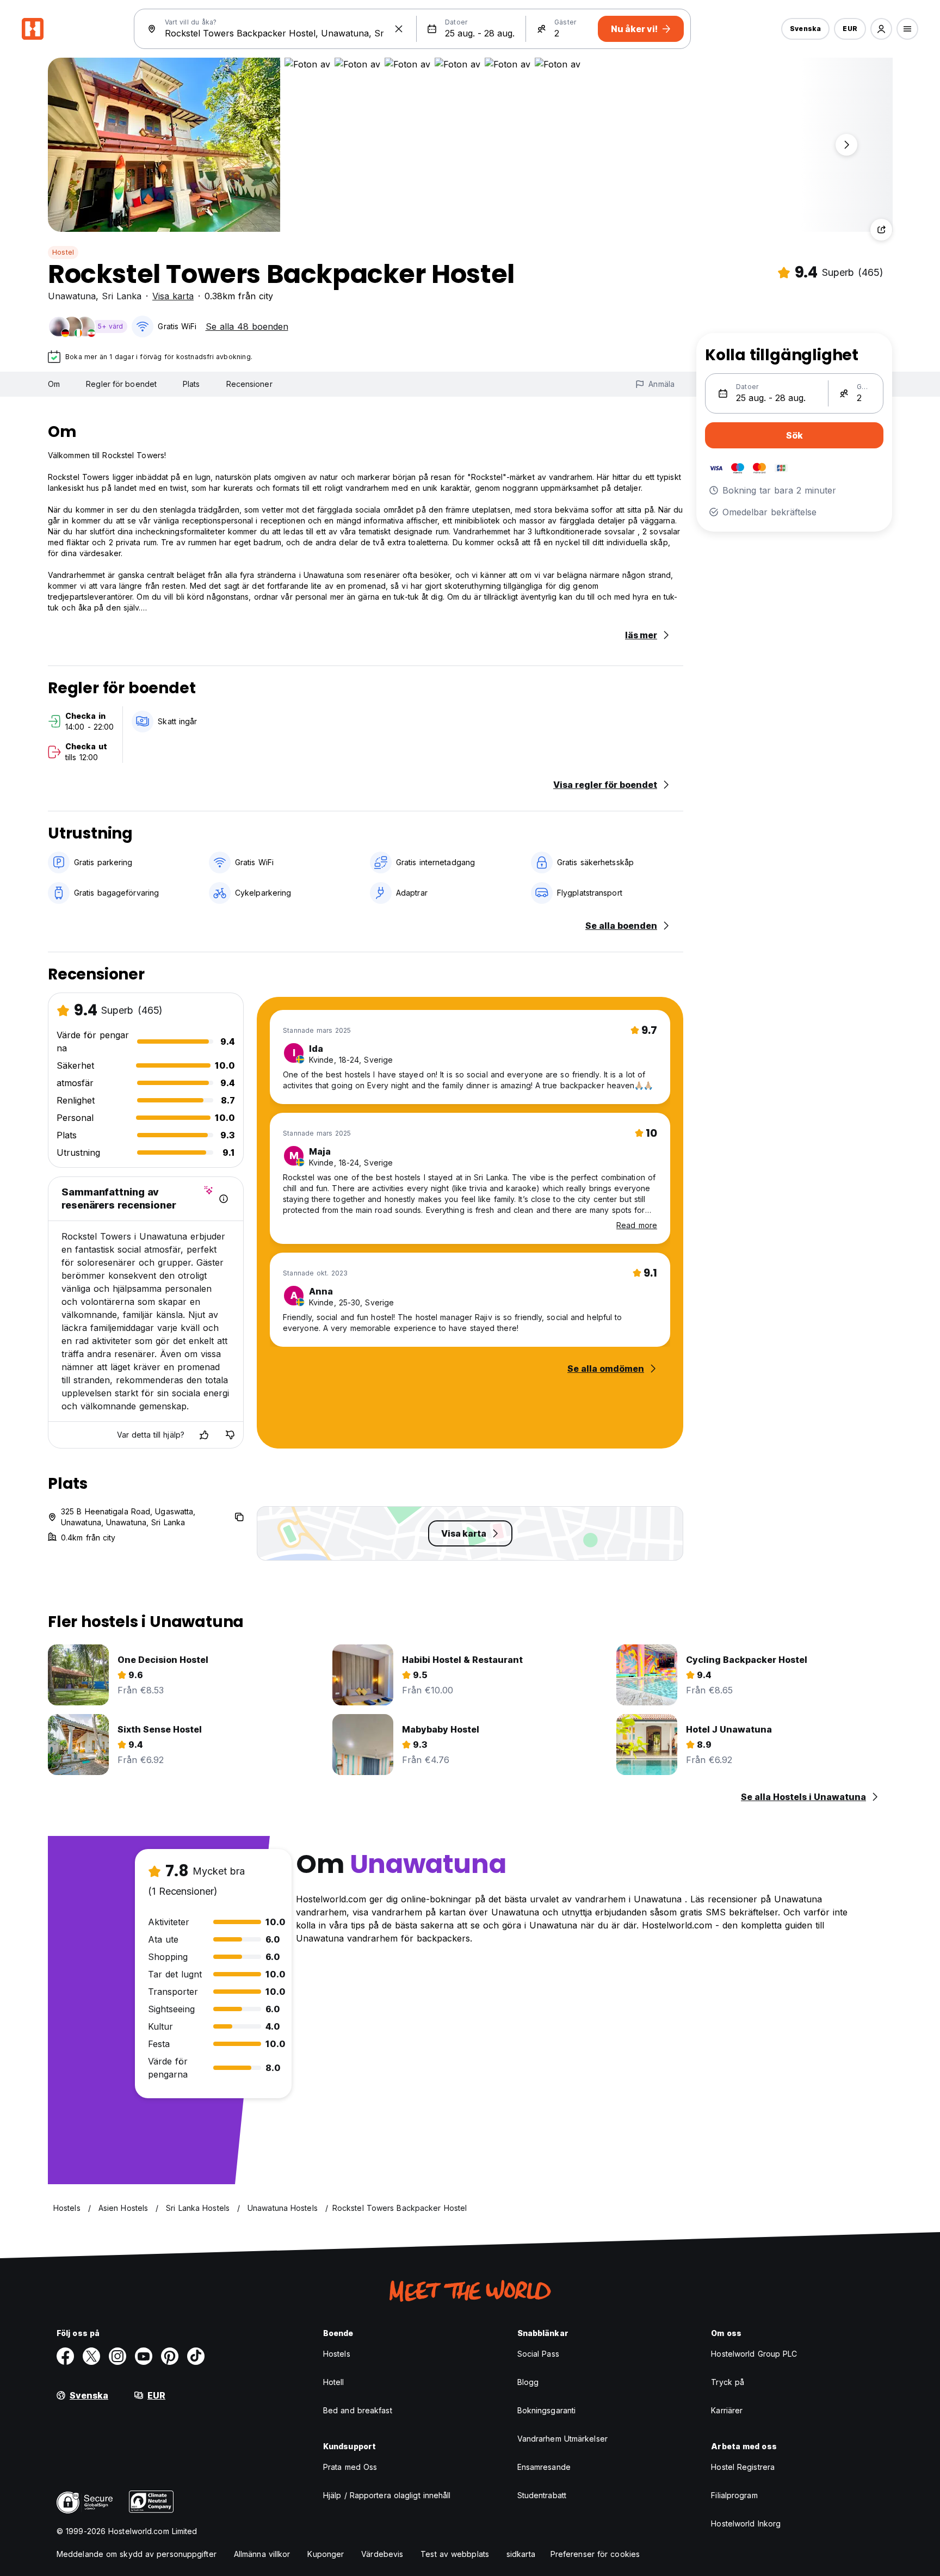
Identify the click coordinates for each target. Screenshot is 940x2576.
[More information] (224, 1199)
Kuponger (326, 2554)
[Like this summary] (204, 1435)
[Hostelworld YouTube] (144, 2356)
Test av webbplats (455, 2554)
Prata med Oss (350, 2467)
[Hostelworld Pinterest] (170, 2356)
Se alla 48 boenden (247, 326)
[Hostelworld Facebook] (65, 2356)
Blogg (528, 2382)
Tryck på (728, 2382)
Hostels (337, 2354)
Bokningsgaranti (547, 2410)
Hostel (63, 252)
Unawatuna (72, 296)
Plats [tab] (191, 384)
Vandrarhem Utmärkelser (562, 2439)
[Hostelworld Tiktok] (196, 2356)
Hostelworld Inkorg (746, 2523)
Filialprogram (734, 2495)
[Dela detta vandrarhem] (881, 230)
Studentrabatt (542, 2495)
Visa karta (173, 296)
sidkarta (521, 2554)
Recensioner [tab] (249, 384)
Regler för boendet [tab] (121, 384)
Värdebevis (382, 2554)
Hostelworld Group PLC (754, 2354)
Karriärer (727, 2410)
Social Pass (538, 2354)
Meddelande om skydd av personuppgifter (137, 2554)
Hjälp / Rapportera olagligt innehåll (387, 2495)
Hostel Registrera (743, 2467)
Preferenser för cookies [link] (595, 2554)
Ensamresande (544, 2467)
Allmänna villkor (262, 2554)
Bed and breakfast (358, 2410)
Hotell (334, 2382)
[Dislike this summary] (230, 1435)
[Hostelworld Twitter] (91, 2356)
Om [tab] (54, 384)
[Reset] (399, 29)
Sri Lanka (122, 296)
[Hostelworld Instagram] (117, 2356)
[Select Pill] (881, 29)
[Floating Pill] (846, 145)
